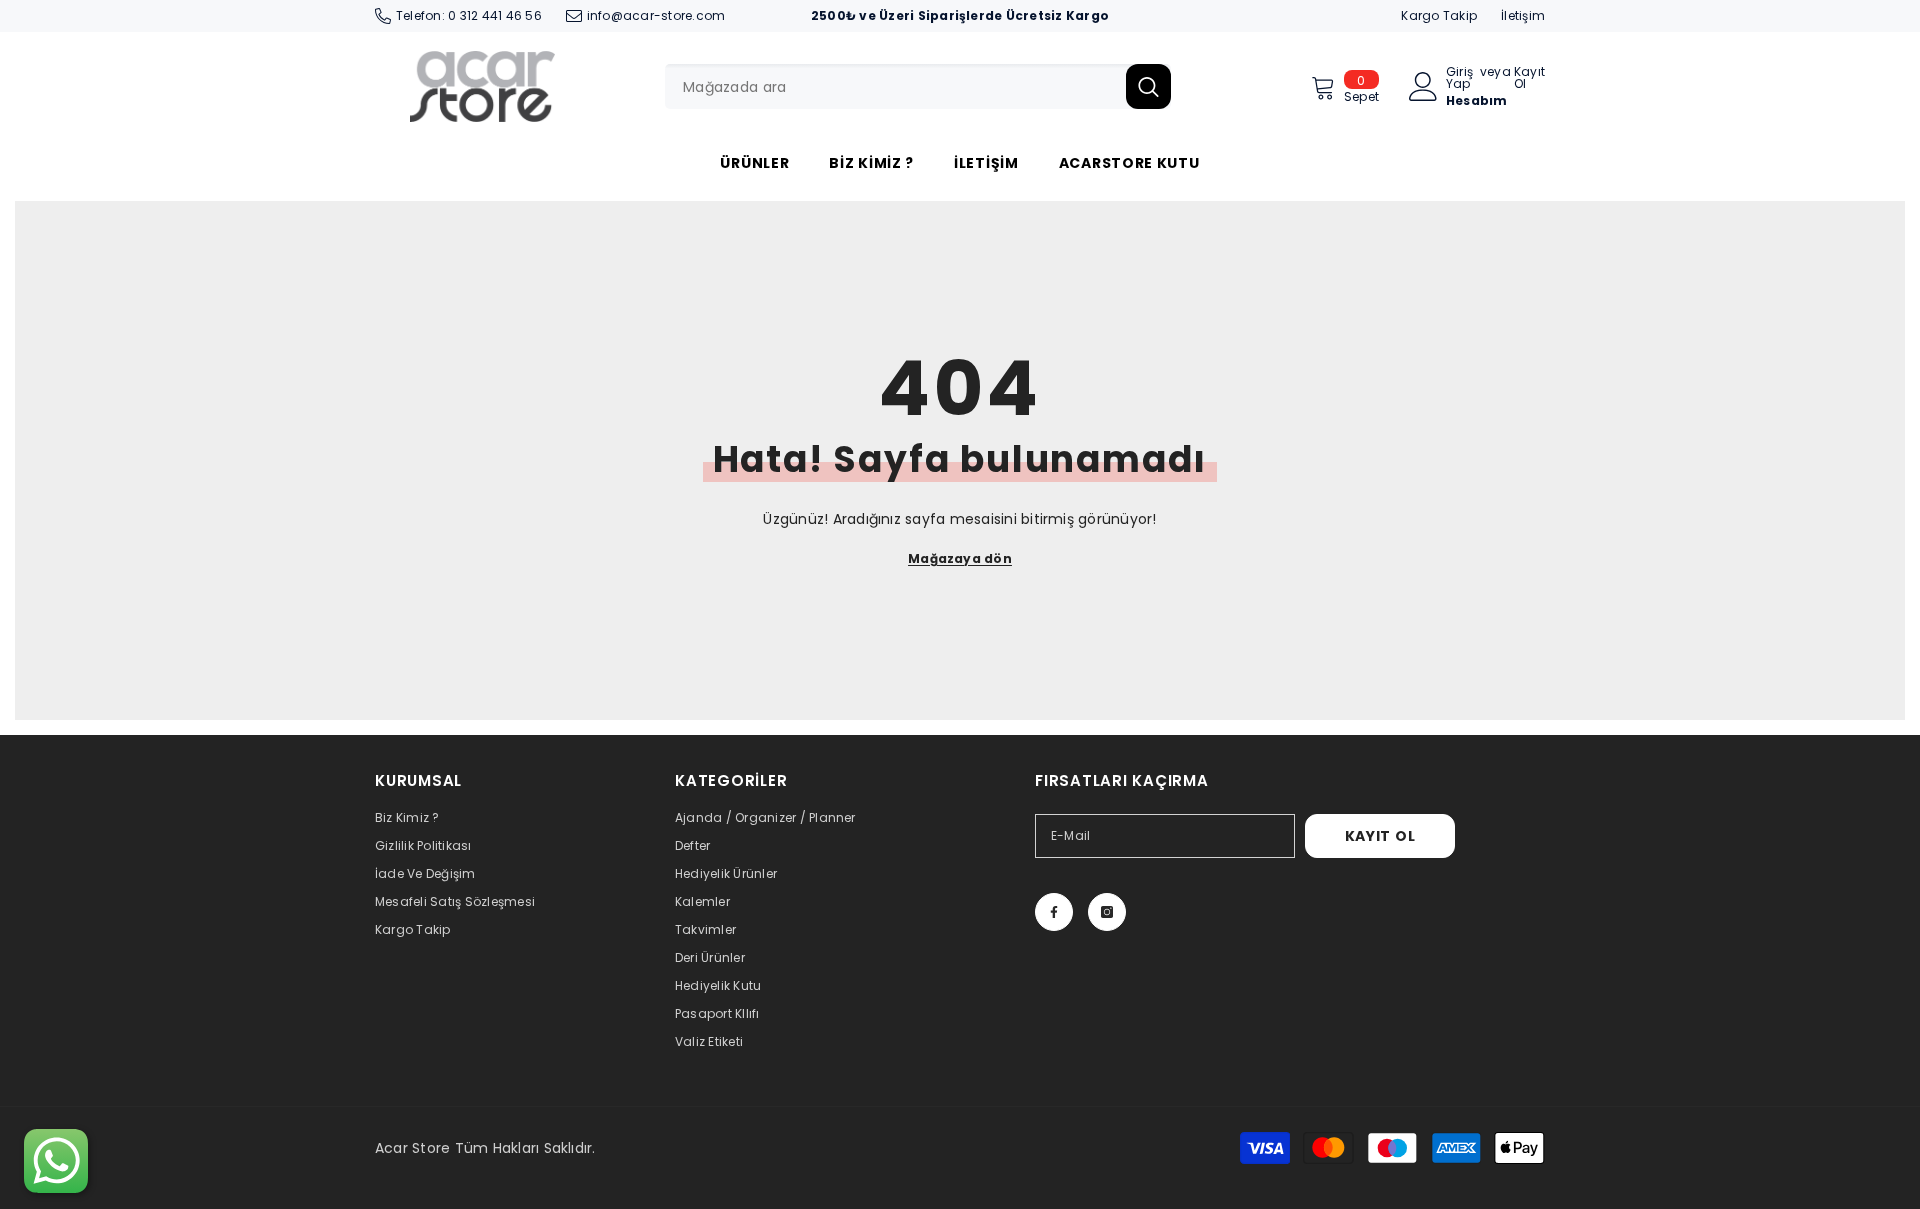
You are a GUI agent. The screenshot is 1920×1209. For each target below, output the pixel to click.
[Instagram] (1107, 912)
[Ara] (918, 86)
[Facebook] (1054, 912)
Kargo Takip (1439, 15)
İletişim (1523, 15)
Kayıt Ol (1529, 78)
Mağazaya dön (960, 558)
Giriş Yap (1459, 78)
